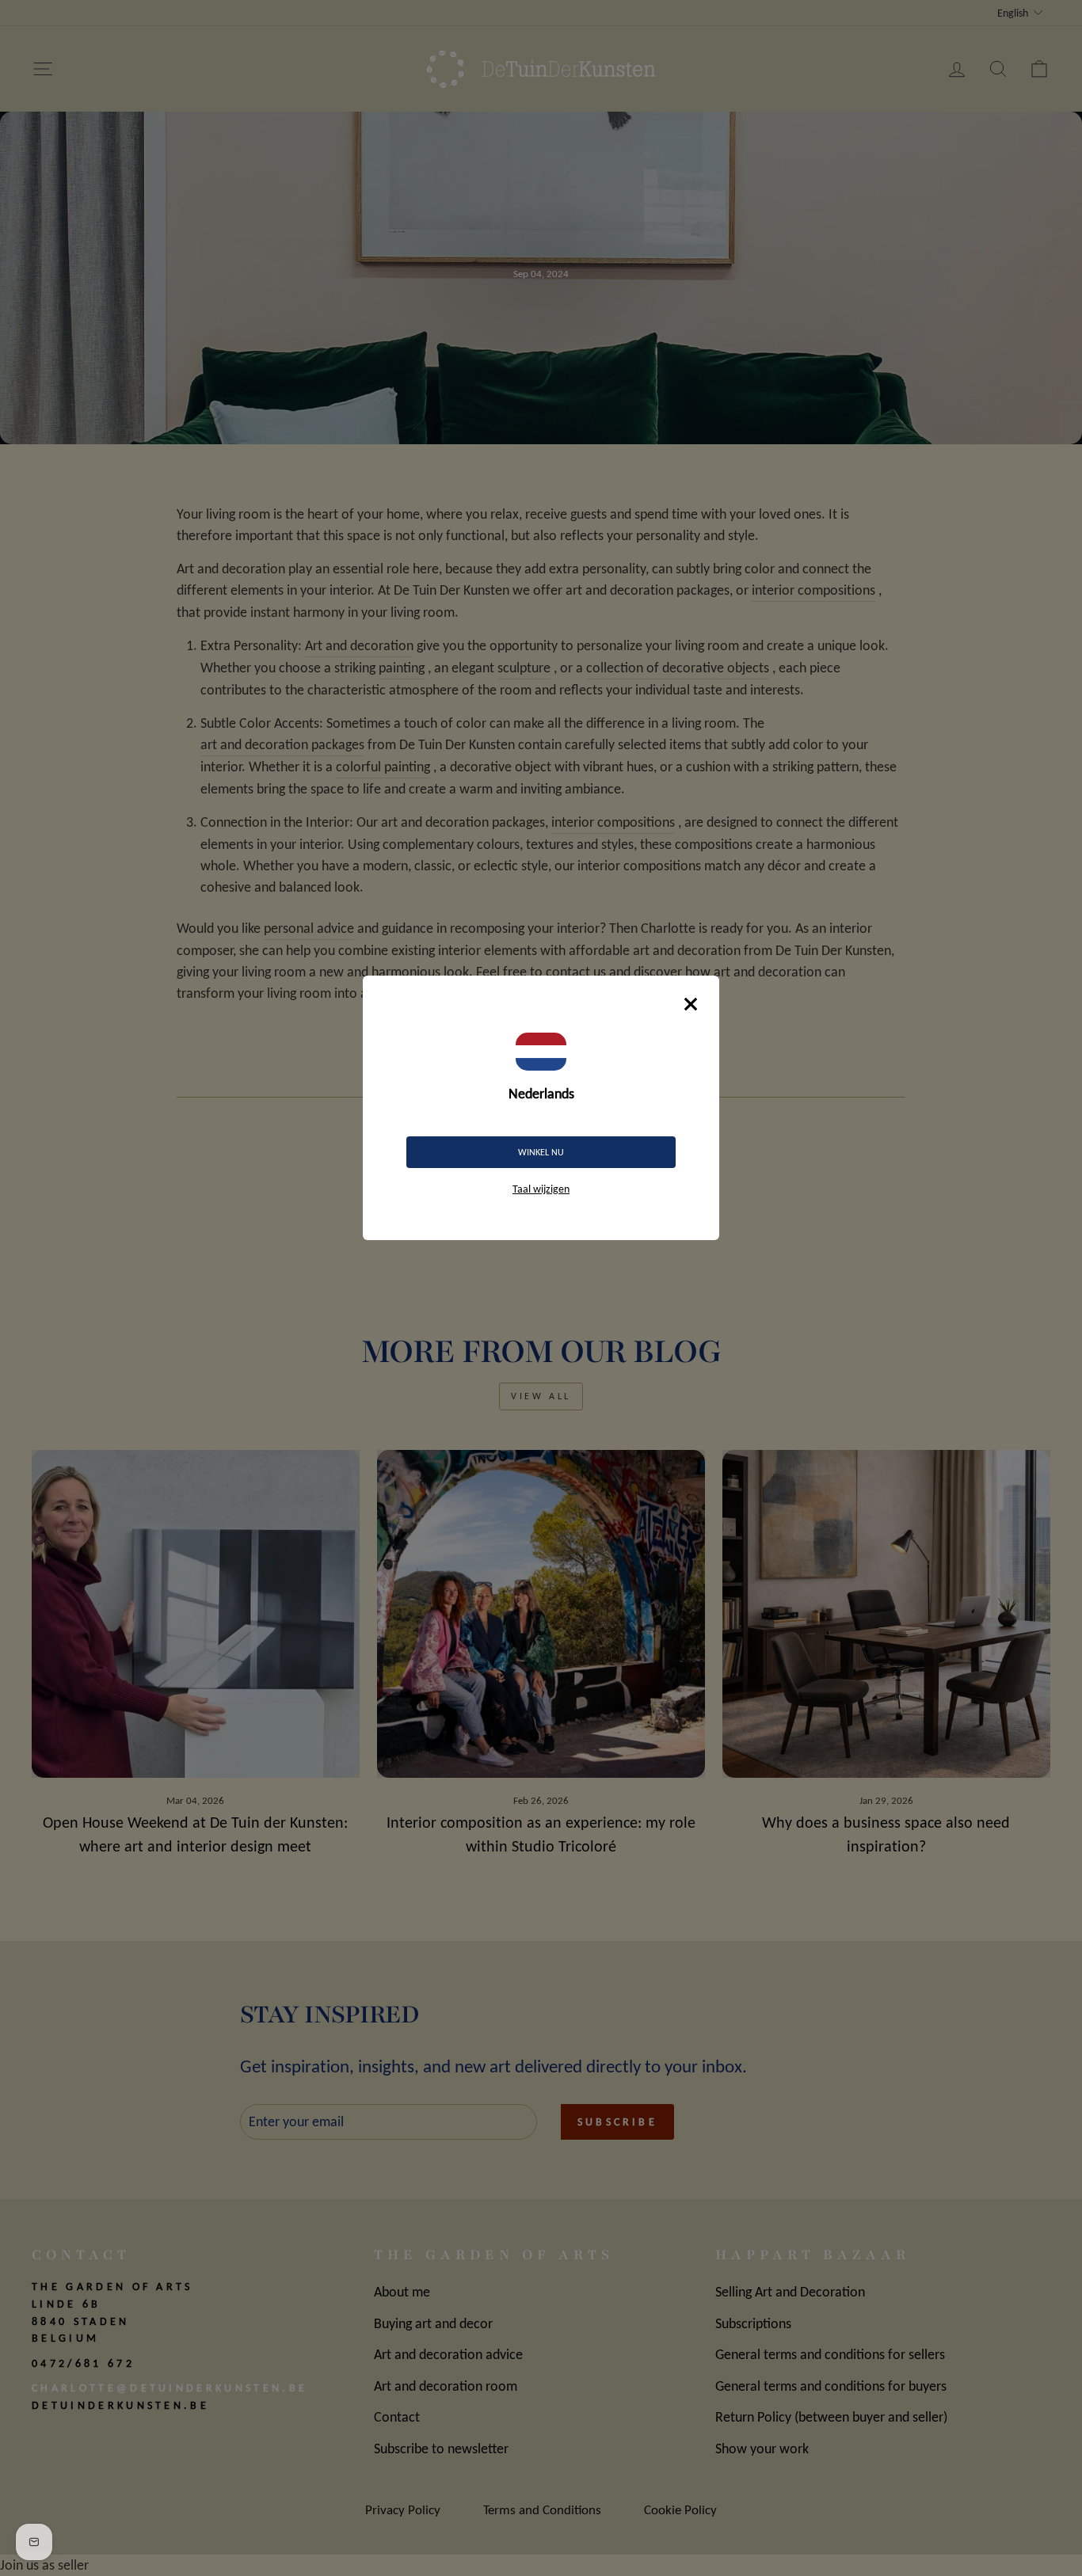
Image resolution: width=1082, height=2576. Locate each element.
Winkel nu (541, 1152)
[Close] (691, 1004)
